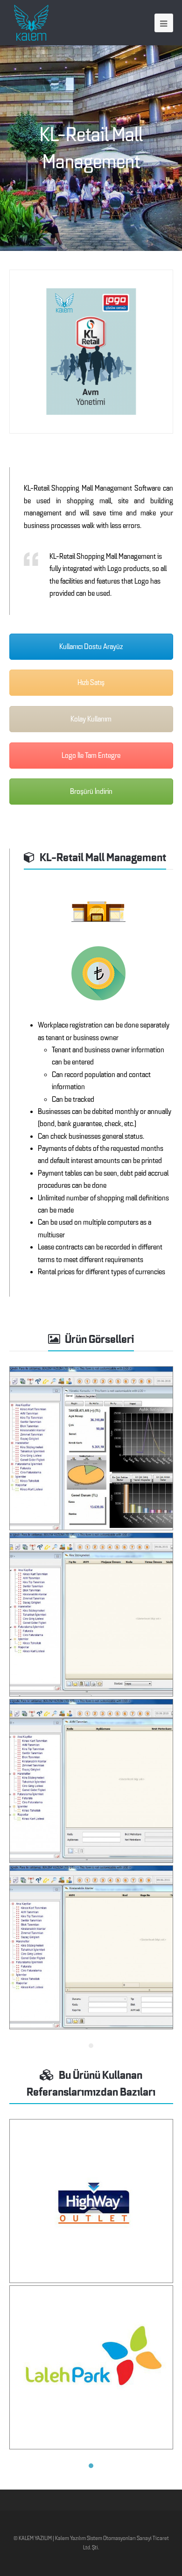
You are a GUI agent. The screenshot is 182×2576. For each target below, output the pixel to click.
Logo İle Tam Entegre (91, 756)
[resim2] (91, 1615)
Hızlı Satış (91, 683)
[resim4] (91, 1947)
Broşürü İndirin (91, 792)
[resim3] (91, 1781)
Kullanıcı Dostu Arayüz (91, 647)
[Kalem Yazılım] (31, 22)
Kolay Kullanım (91, 719)
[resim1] (91, 1448)
